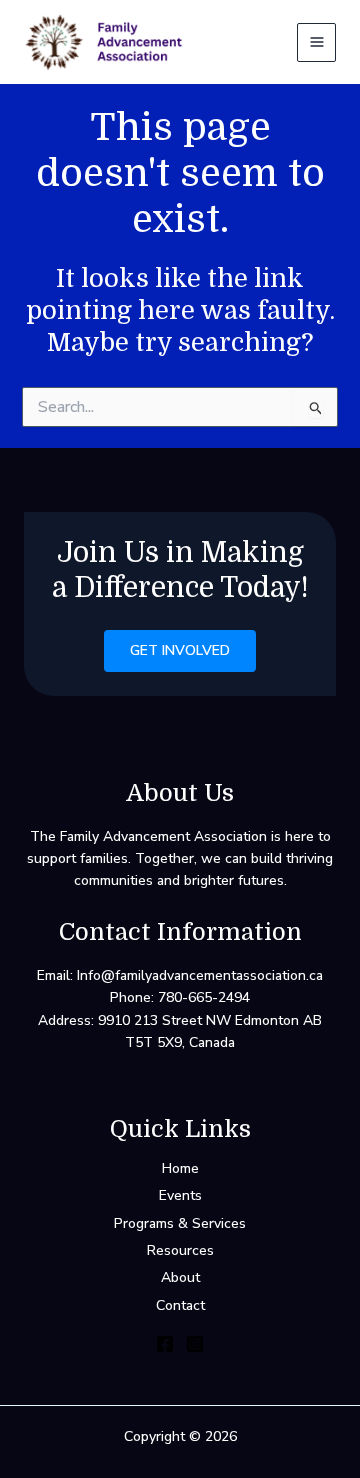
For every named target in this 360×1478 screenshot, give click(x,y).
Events (180, 1195)
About (180, 1277)
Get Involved (180, 650)
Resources (180, 1250)
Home (180, 1168)
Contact (180, 1305)
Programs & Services (180, 1223)
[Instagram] (195, 1344)
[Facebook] (165, 1344)
